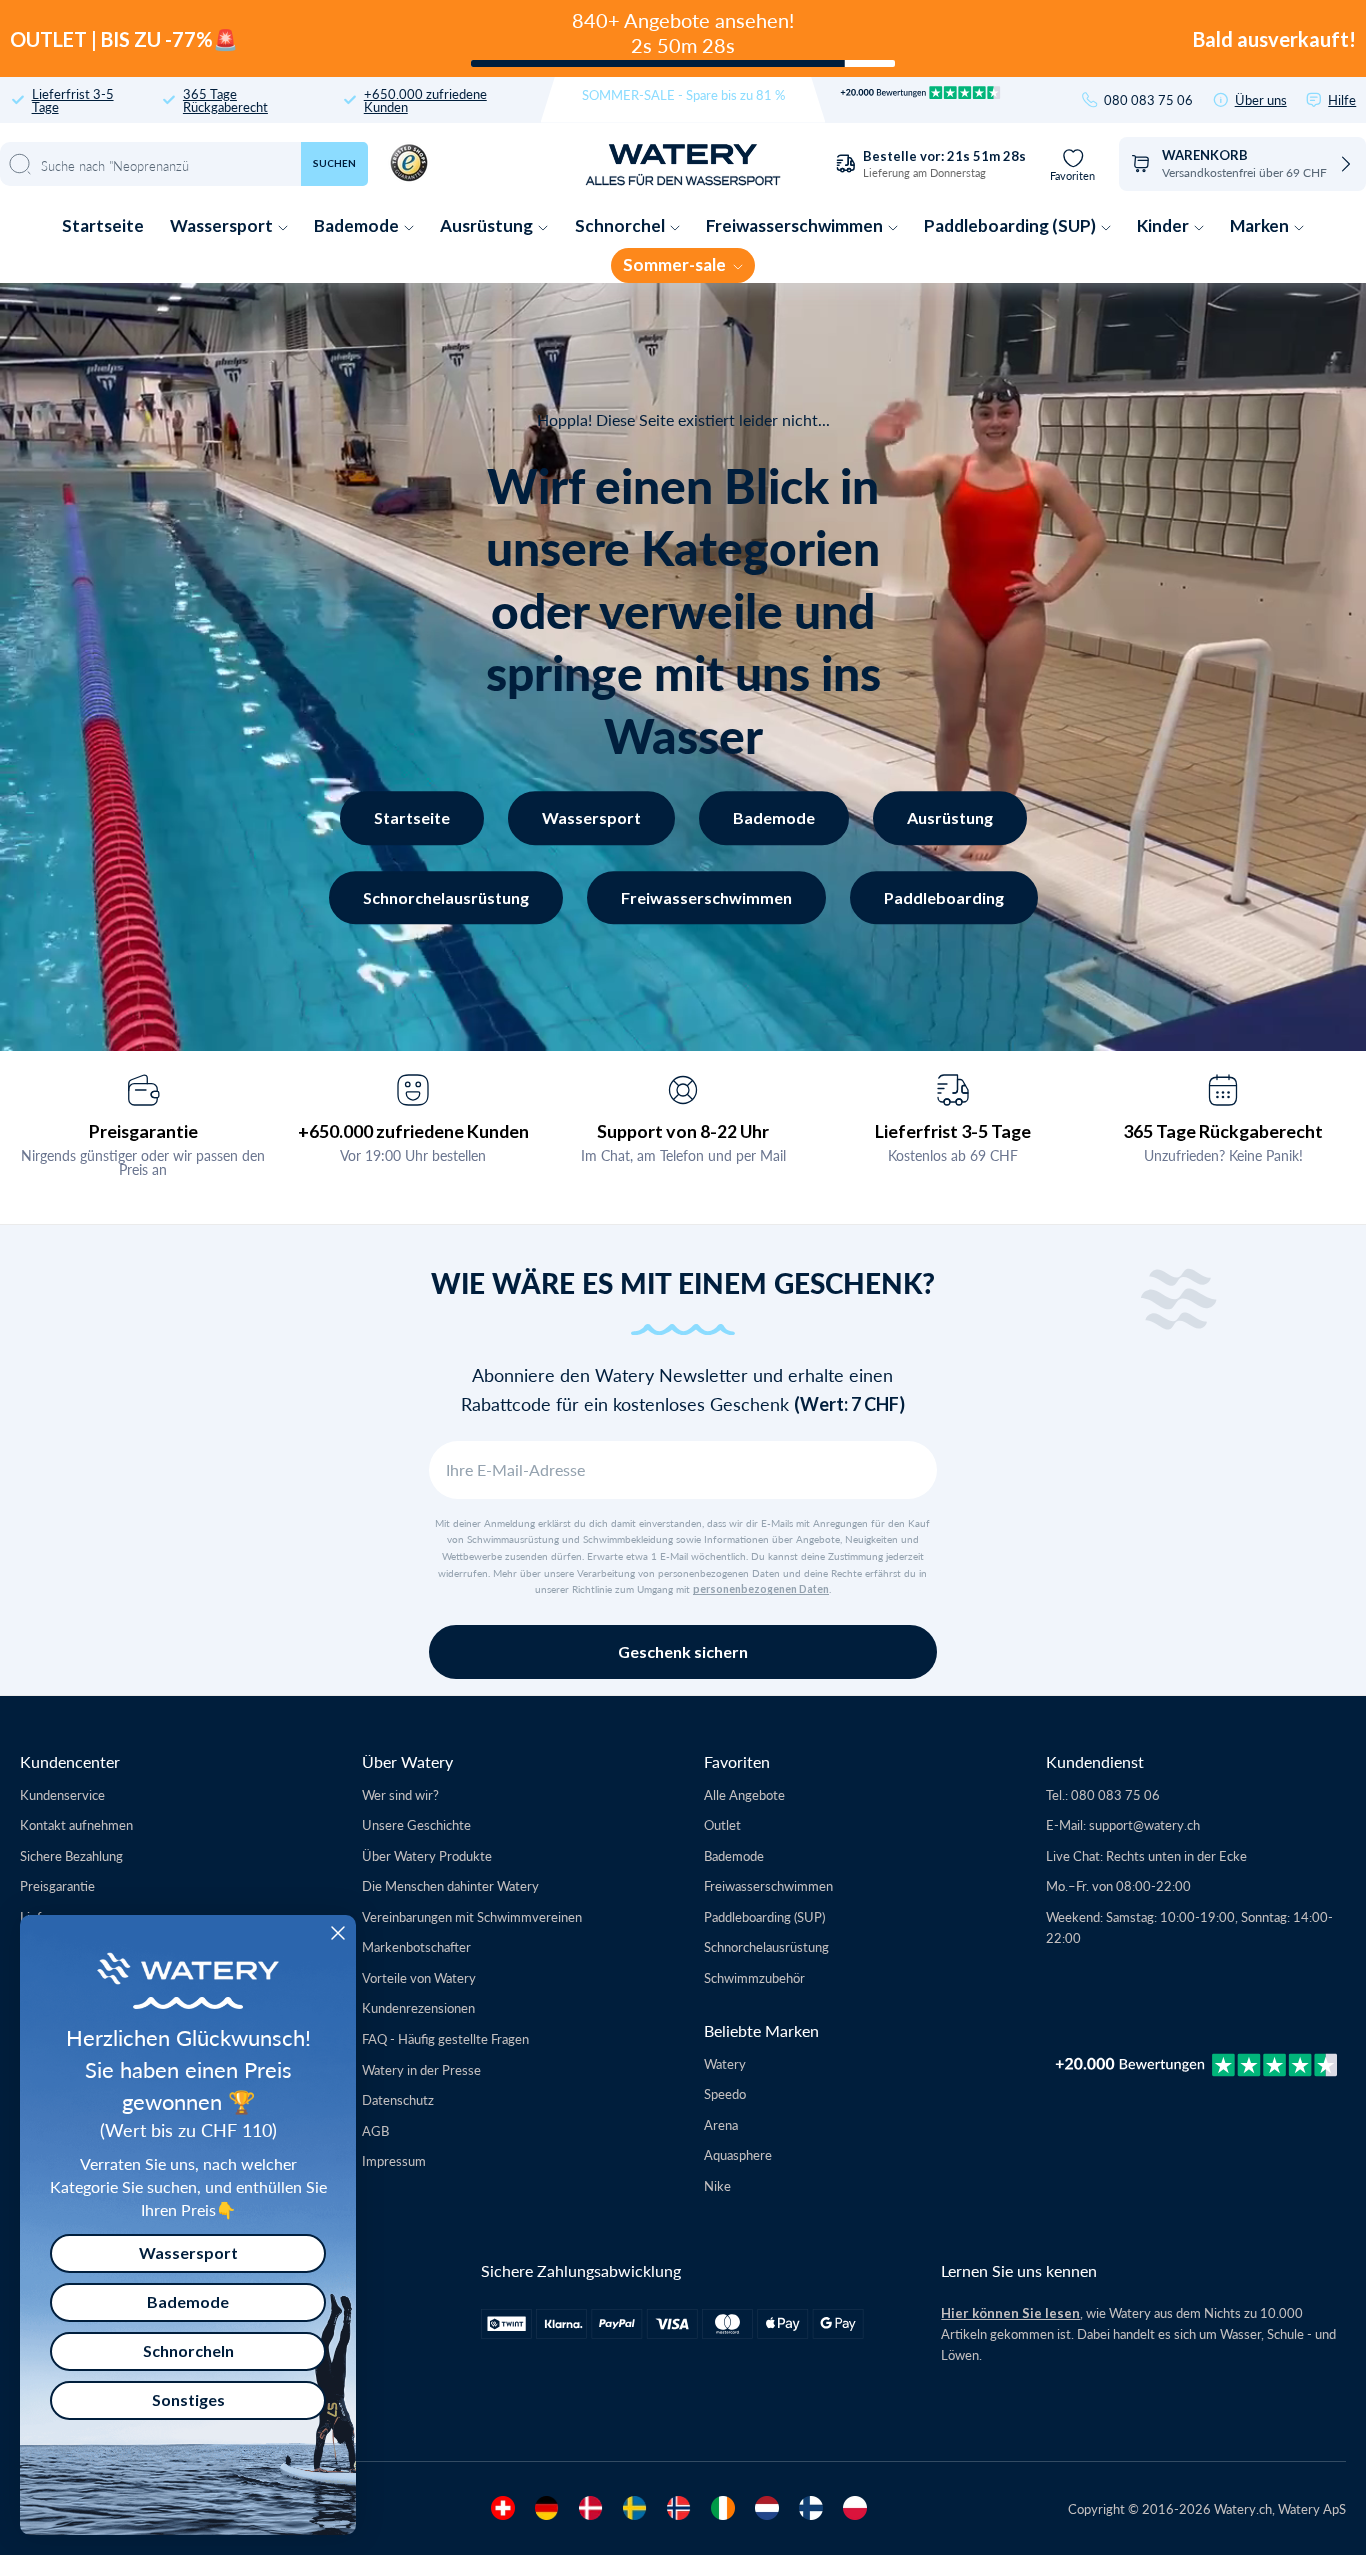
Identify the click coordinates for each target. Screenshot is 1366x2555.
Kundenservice (62, 1794)
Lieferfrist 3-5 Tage (73, 100)
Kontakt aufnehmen (76, 1824)
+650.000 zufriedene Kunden (425, 100)
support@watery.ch (1144, 1824)
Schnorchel (621, 225)
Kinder (1164, 225)
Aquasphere (738, 2154)
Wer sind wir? (400, 1794)
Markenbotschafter (416, 1946)
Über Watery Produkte (427, 1855)
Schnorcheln (188, 2350)
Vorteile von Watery (419, 1977)
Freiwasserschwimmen (796, 225)
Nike (717, 2185)
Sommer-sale (676, 264)
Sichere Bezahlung (71, 1855)
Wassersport (223, 225)
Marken (1261, 225)
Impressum (394, 2160)
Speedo (725, 2093)
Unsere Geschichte (416, 1824)
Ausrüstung (488, 225)
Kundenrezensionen (418, 2007)
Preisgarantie (143, 1131)
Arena (721, 2124)
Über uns (1261, 99)
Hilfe (1342, 99)
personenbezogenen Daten (761, 1589)
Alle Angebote (744, 1794)
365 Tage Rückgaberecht (225, 100)
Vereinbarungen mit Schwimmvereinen (472, 1916)
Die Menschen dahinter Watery (450, 1885)
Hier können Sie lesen (1010, 2313)
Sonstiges (188, 2399)
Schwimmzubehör (754, 1977)
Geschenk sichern (683, 1651)
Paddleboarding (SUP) (1011, 225)
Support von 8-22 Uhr (683, 1131)
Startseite (103, 225)
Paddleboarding (944, 897)
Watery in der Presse (421, 2069)
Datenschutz (398, 2099)
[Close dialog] (338, 1933)
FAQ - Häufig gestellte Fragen (445, 2038)
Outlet (722, 1824)
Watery (725, 2063)
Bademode (358, 225)
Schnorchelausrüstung (446, 897)
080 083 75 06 (1148, 99)
